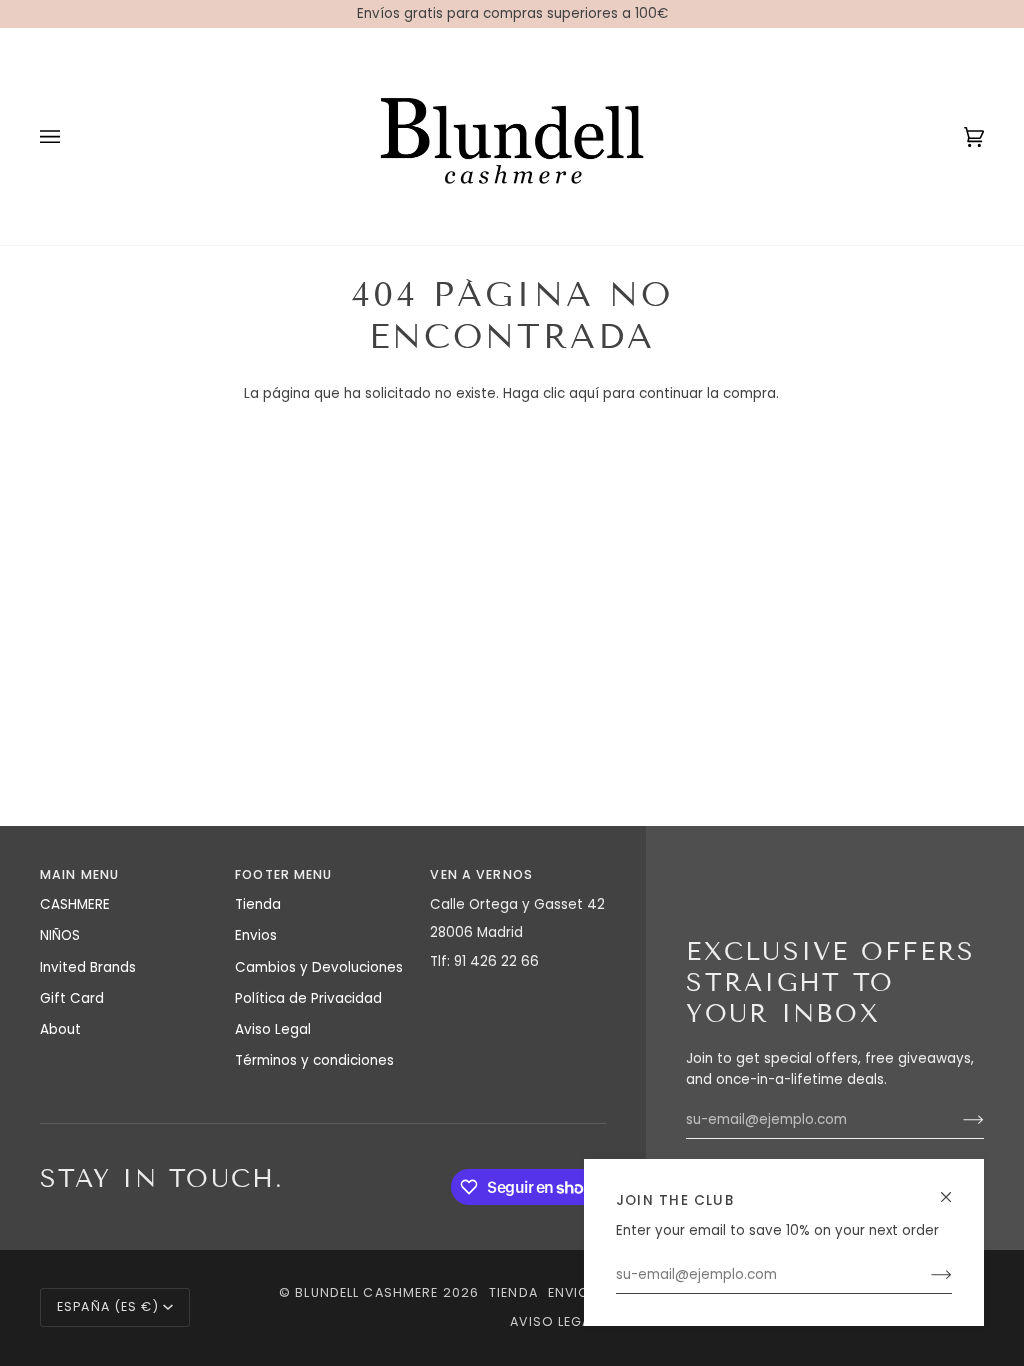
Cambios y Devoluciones (319, 967)
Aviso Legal (273, 1029)
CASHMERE (75, 904)
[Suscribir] (925, 1275)
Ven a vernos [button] (481, 874)
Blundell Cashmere (366, 1292)
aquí (584, 393)
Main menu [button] (79, 874)
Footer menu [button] (283, 874)
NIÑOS (60, 935)
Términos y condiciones (314, 1060)
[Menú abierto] (70, 136)
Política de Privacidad (308, 998)
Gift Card (72, 998)
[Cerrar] (954, 1188)
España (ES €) (108, 1306)
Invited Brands (88, 967)
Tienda (258, 904)
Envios (256, 935)
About (60, 1029)
